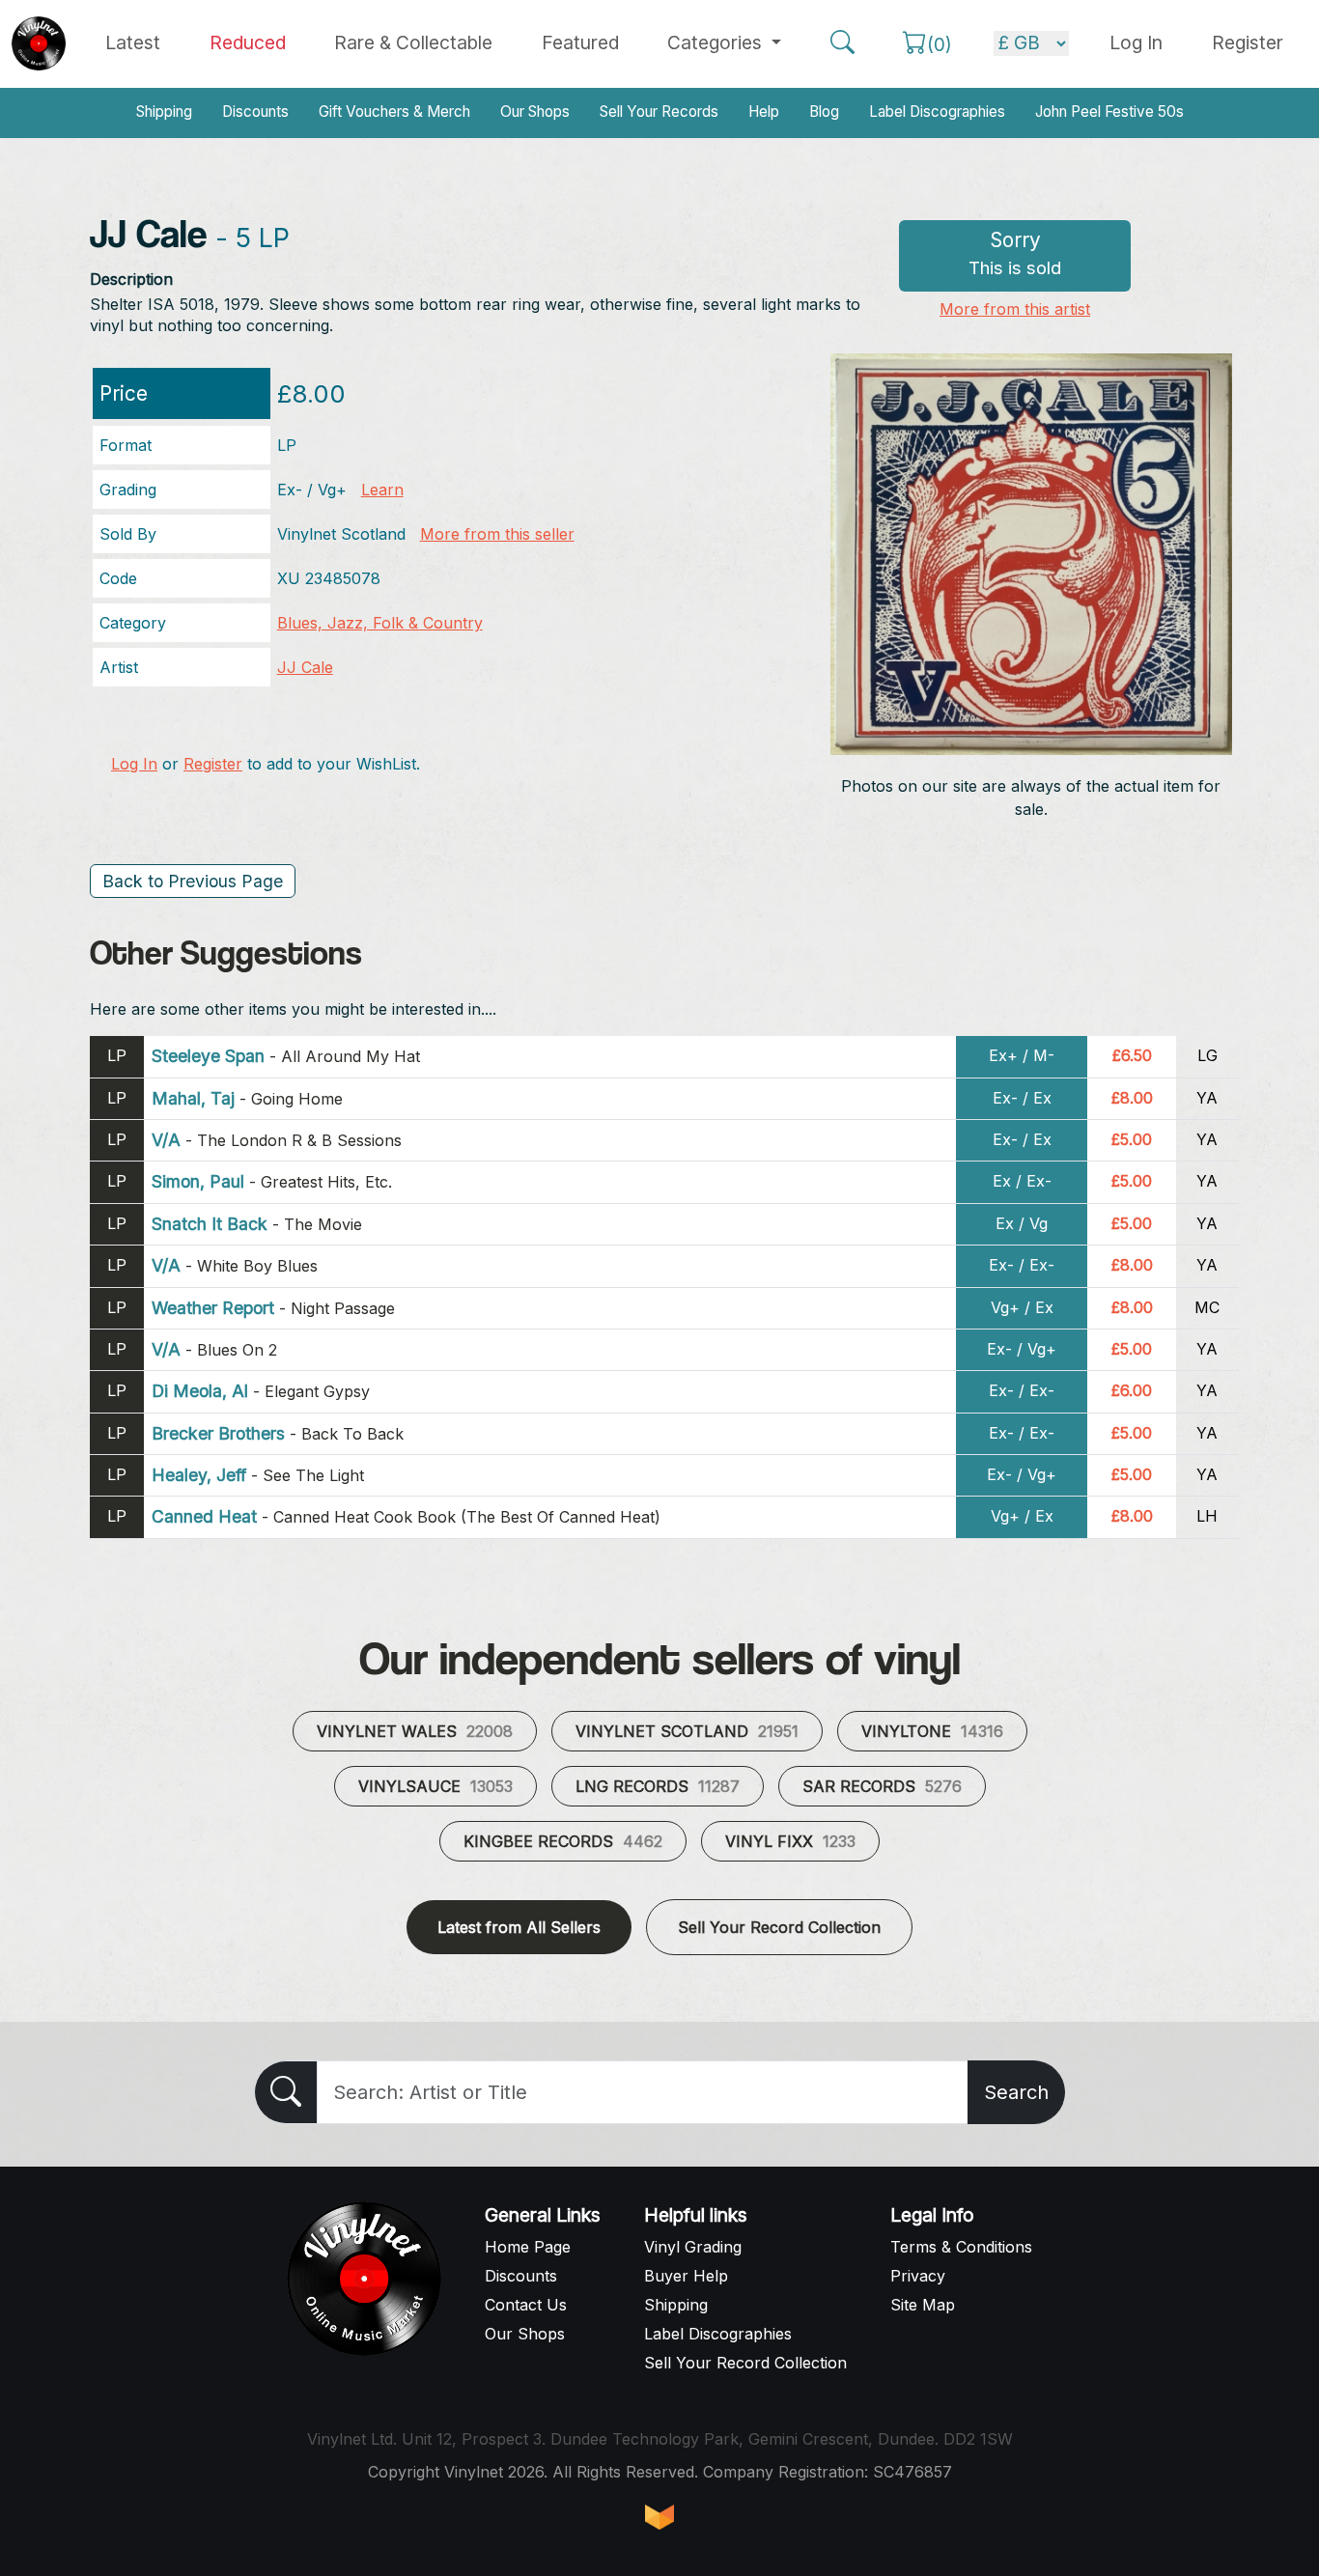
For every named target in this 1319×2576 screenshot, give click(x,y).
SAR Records (882, 1786)
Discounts (255, 112)
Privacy (918, 2276)
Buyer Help (686, 2276)
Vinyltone (932, 1731)
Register (1248, 42)
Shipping (164, 112)
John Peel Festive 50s (1109, 112)
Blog (824, 112)
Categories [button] (717, 42)
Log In (134, 764)
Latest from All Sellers (519, 1927)
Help (764, 112)
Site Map (923, 2305)
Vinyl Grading (693, 2247)
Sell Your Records (659, 112)
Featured (580, 42)
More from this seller (497, 534)
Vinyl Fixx (790, 1841)
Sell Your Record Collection (779, 1927)
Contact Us (526, 2305)
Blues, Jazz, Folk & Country (380, 623)
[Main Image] (1032, 552)
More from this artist (1015, 309)
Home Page (528, 2247)
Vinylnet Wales (415, 1731)
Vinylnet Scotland (687, 1731)
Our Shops (535, 112)
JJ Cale (305, 667)
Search (1016, 2092)
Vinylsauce (435, 1786)
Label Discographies (937, 112)
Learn (382, 490)
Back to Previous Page (193, 881)
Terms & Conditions (961, 2247)
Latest (133, 42)
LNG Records (658, 1786)
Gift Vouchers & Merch (394, 112)
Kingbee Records (563, 1841)
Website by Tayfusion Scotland (659, 2517)
